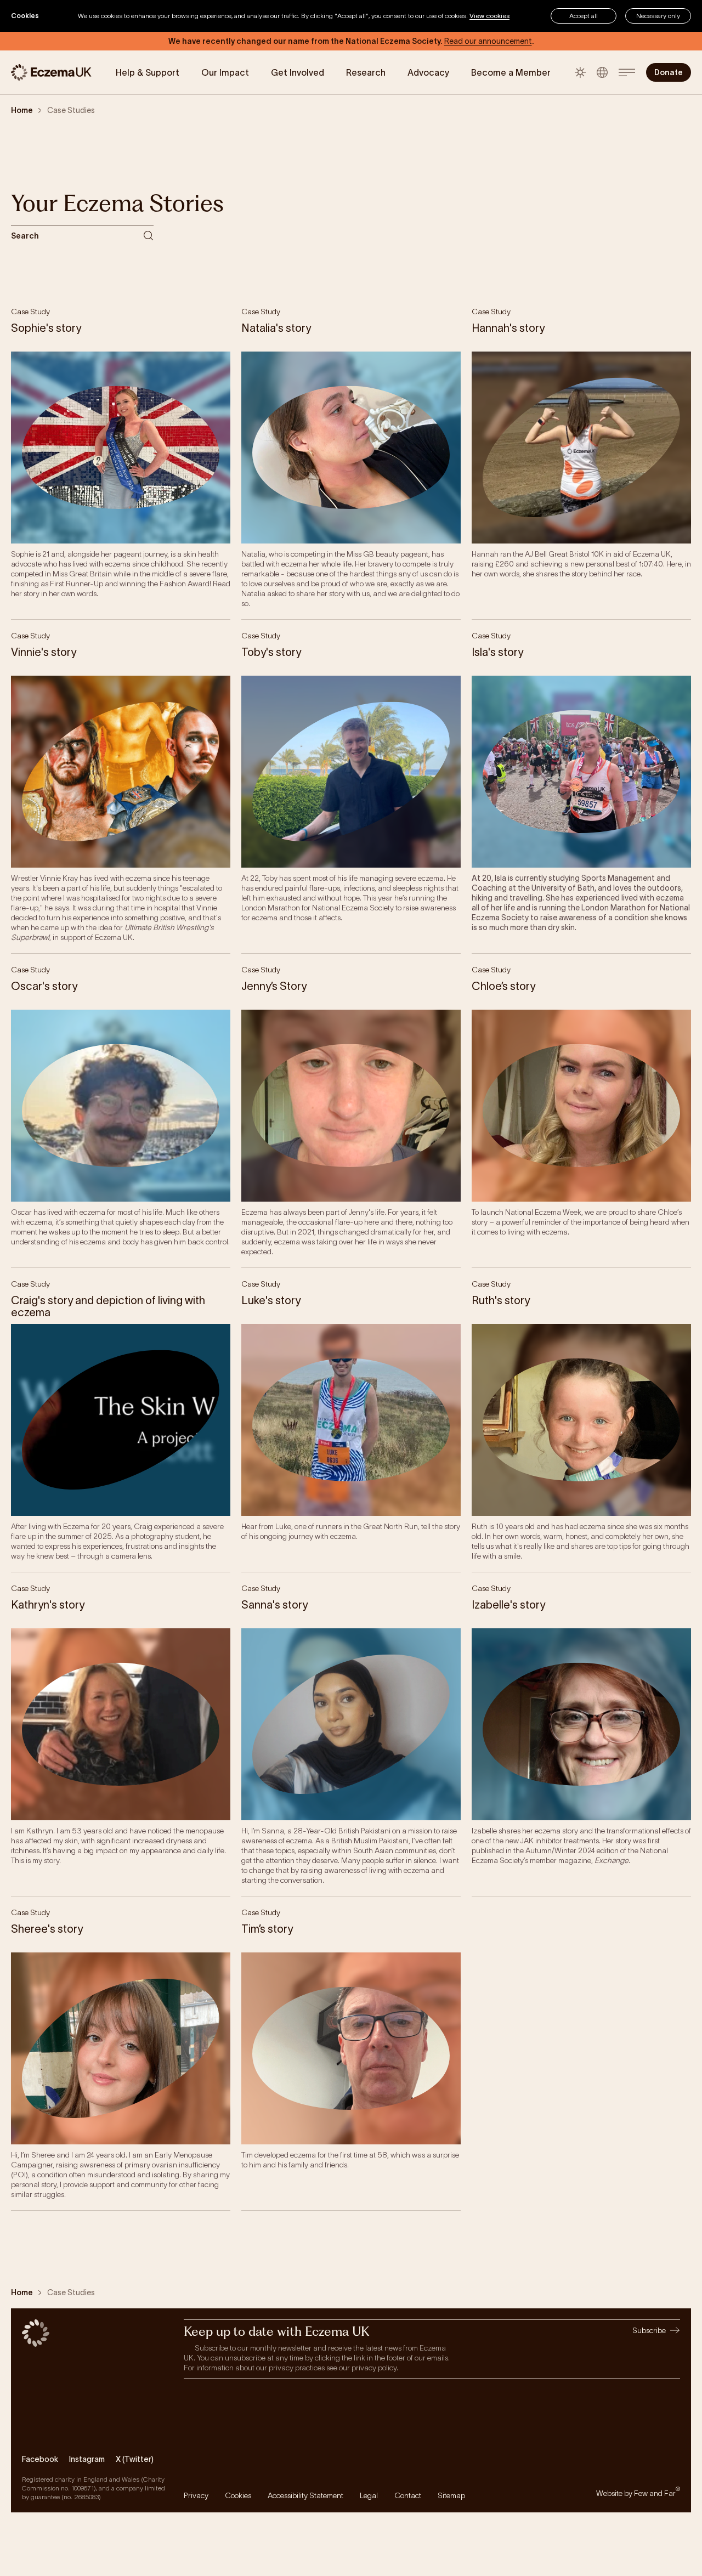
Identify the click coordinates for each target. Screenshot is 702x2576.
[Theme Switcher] (580, 72)
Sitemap (451, 2495)
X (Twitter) (135, 2459)
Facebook (40, 2459)
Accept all (584, 16)
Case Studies (71, 110)
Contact (408, 2495)
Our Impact (225, 72)
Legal (369, 2495)
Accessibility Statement (305, 2495)
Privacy (196, 2495)
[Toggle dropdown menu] (627, 72)
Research (366, 72)
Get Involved (298, 72)
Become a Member (511, 72)
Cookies (238, 2495)
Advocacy (428, 72)
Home (22, 110)
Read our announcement (488, 41)
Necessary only (658, 16)
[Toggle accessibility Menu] (602, 72)
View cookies (489, 16)
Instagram (87, 2459)
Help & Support (148, 72)
